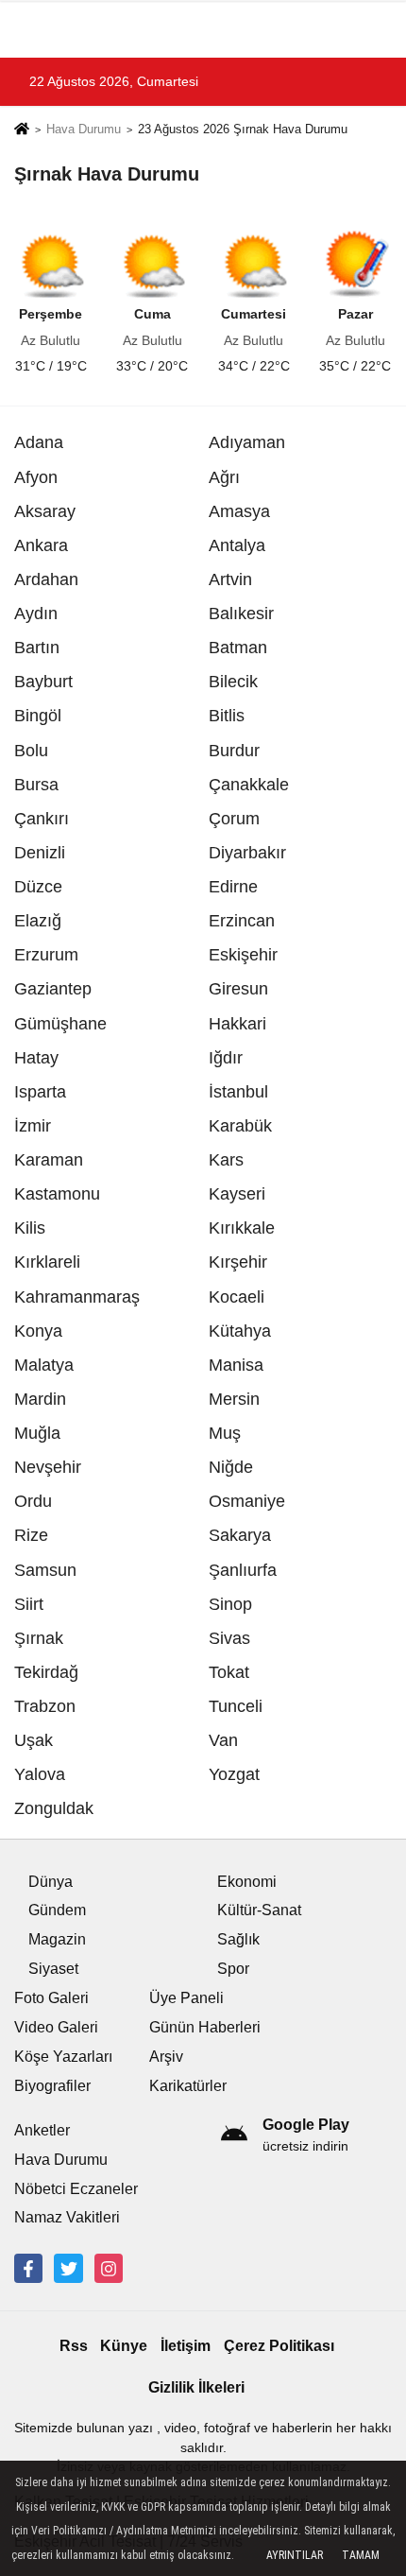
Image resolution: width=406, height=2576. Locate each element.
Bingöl (38, 716)
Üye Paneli (186, 1998)
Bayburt (43, 682)
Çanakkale (249, 785)
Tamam (361, 2555)
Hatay (36, 1058)
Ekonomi (247, 1882)
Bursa (36, 785)
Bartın (37, 648)
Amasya (239, 511)
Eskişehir (243, 955)
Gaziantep (53, 989)
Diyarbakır (247, 853)
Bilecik (233, 682)
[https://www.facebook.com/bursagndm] (28, 2268)
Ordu (33, 1501)
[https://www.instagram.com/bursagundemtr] (109, 2268)
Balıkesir (241, 614)
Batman (238, 648)
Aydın (36, 614)
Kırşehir (238, 1262)
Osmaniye (247, 1501)
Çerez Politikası (279, 2346)
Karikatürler (188, 2086)
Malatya (44, 1365)
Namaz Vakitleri (67, 2217)
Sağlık (238, 1939)
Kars (226, 1160)
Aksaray (45, 511)
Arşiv (166, 2057)
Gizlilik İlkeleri (196, 2387)
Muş (225, 1433)
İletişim (186, 2346)
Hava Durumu (84, 129)
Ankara (41, 545)
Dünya (51, 1882)
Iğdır (226, 1058)
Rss (74, 2346)
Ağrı (224, 477)
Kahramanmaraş (77, 1297)
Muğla (37, 1433)
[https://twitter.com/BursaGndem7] (68, 2268)
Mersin (234, 1399)
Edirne (233, 887)
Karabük (240, 1126)
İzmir (33, 1126)
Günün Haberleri (205, 2027)
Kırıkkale (242, 1228)
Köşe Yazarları (63, 2057)
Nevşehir (48, 1467)
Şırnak (39, 1638)
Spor (233, 1969)
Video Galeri (56, 2027)
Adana (39, 442)
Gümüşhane (60, 1024)
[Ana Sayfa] (22, 131)
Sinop (230, 1604)
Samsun (45, 1570)
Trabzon (45, 1706)
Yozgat (234, 1774)
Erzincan (242, 921)
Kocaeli (237, 1297)
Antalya (237, 545)
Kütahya (240, 1331)
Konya (38, 1331)
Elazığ (38, 921)
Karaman (49, 1160)
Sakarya (240, 1535)
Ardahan (46, 579)
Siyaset (53, 1969)
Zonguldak (54, 1808)
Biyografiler (52, 2086)
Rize (31, 1535)
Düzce (38, 887)
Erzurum (46, 955)
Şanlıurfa (243, 1570)
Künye (124, 2346)
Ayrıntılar (295, 2555)
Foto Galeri (51, 1998)
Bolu (31, 751)
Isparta (40, 1092)
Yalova (40, 1774)
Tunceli (236, 1706)
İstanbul (238, 1092)
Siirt (29, 1604)
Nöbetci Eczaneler (76, 2189)
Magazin (57, 1939)
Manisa (236, 1365)
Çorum (234, 819)
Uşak (34, 1740)
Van (223, 1740)
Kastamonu (57, 1194)
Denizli (40, 853)
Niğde (231, 1467)
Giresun (238, 989)
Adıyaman (247, 442)
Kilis (30, 1228)
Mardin (40, 1399)
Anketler (42, 2130)
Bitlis (227, 716)
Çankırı (42, 819)
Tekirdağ (46, 1672)
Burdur (234, 751)
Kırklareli (47, 1262)
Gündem (57, 1910)
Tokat (229, 1672)
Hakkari (237, 1024)
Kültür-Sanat (259, 1910)
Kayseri (237, 1194)
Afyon (36, 477)
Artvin (230, 579)
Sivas (229, 1638)
